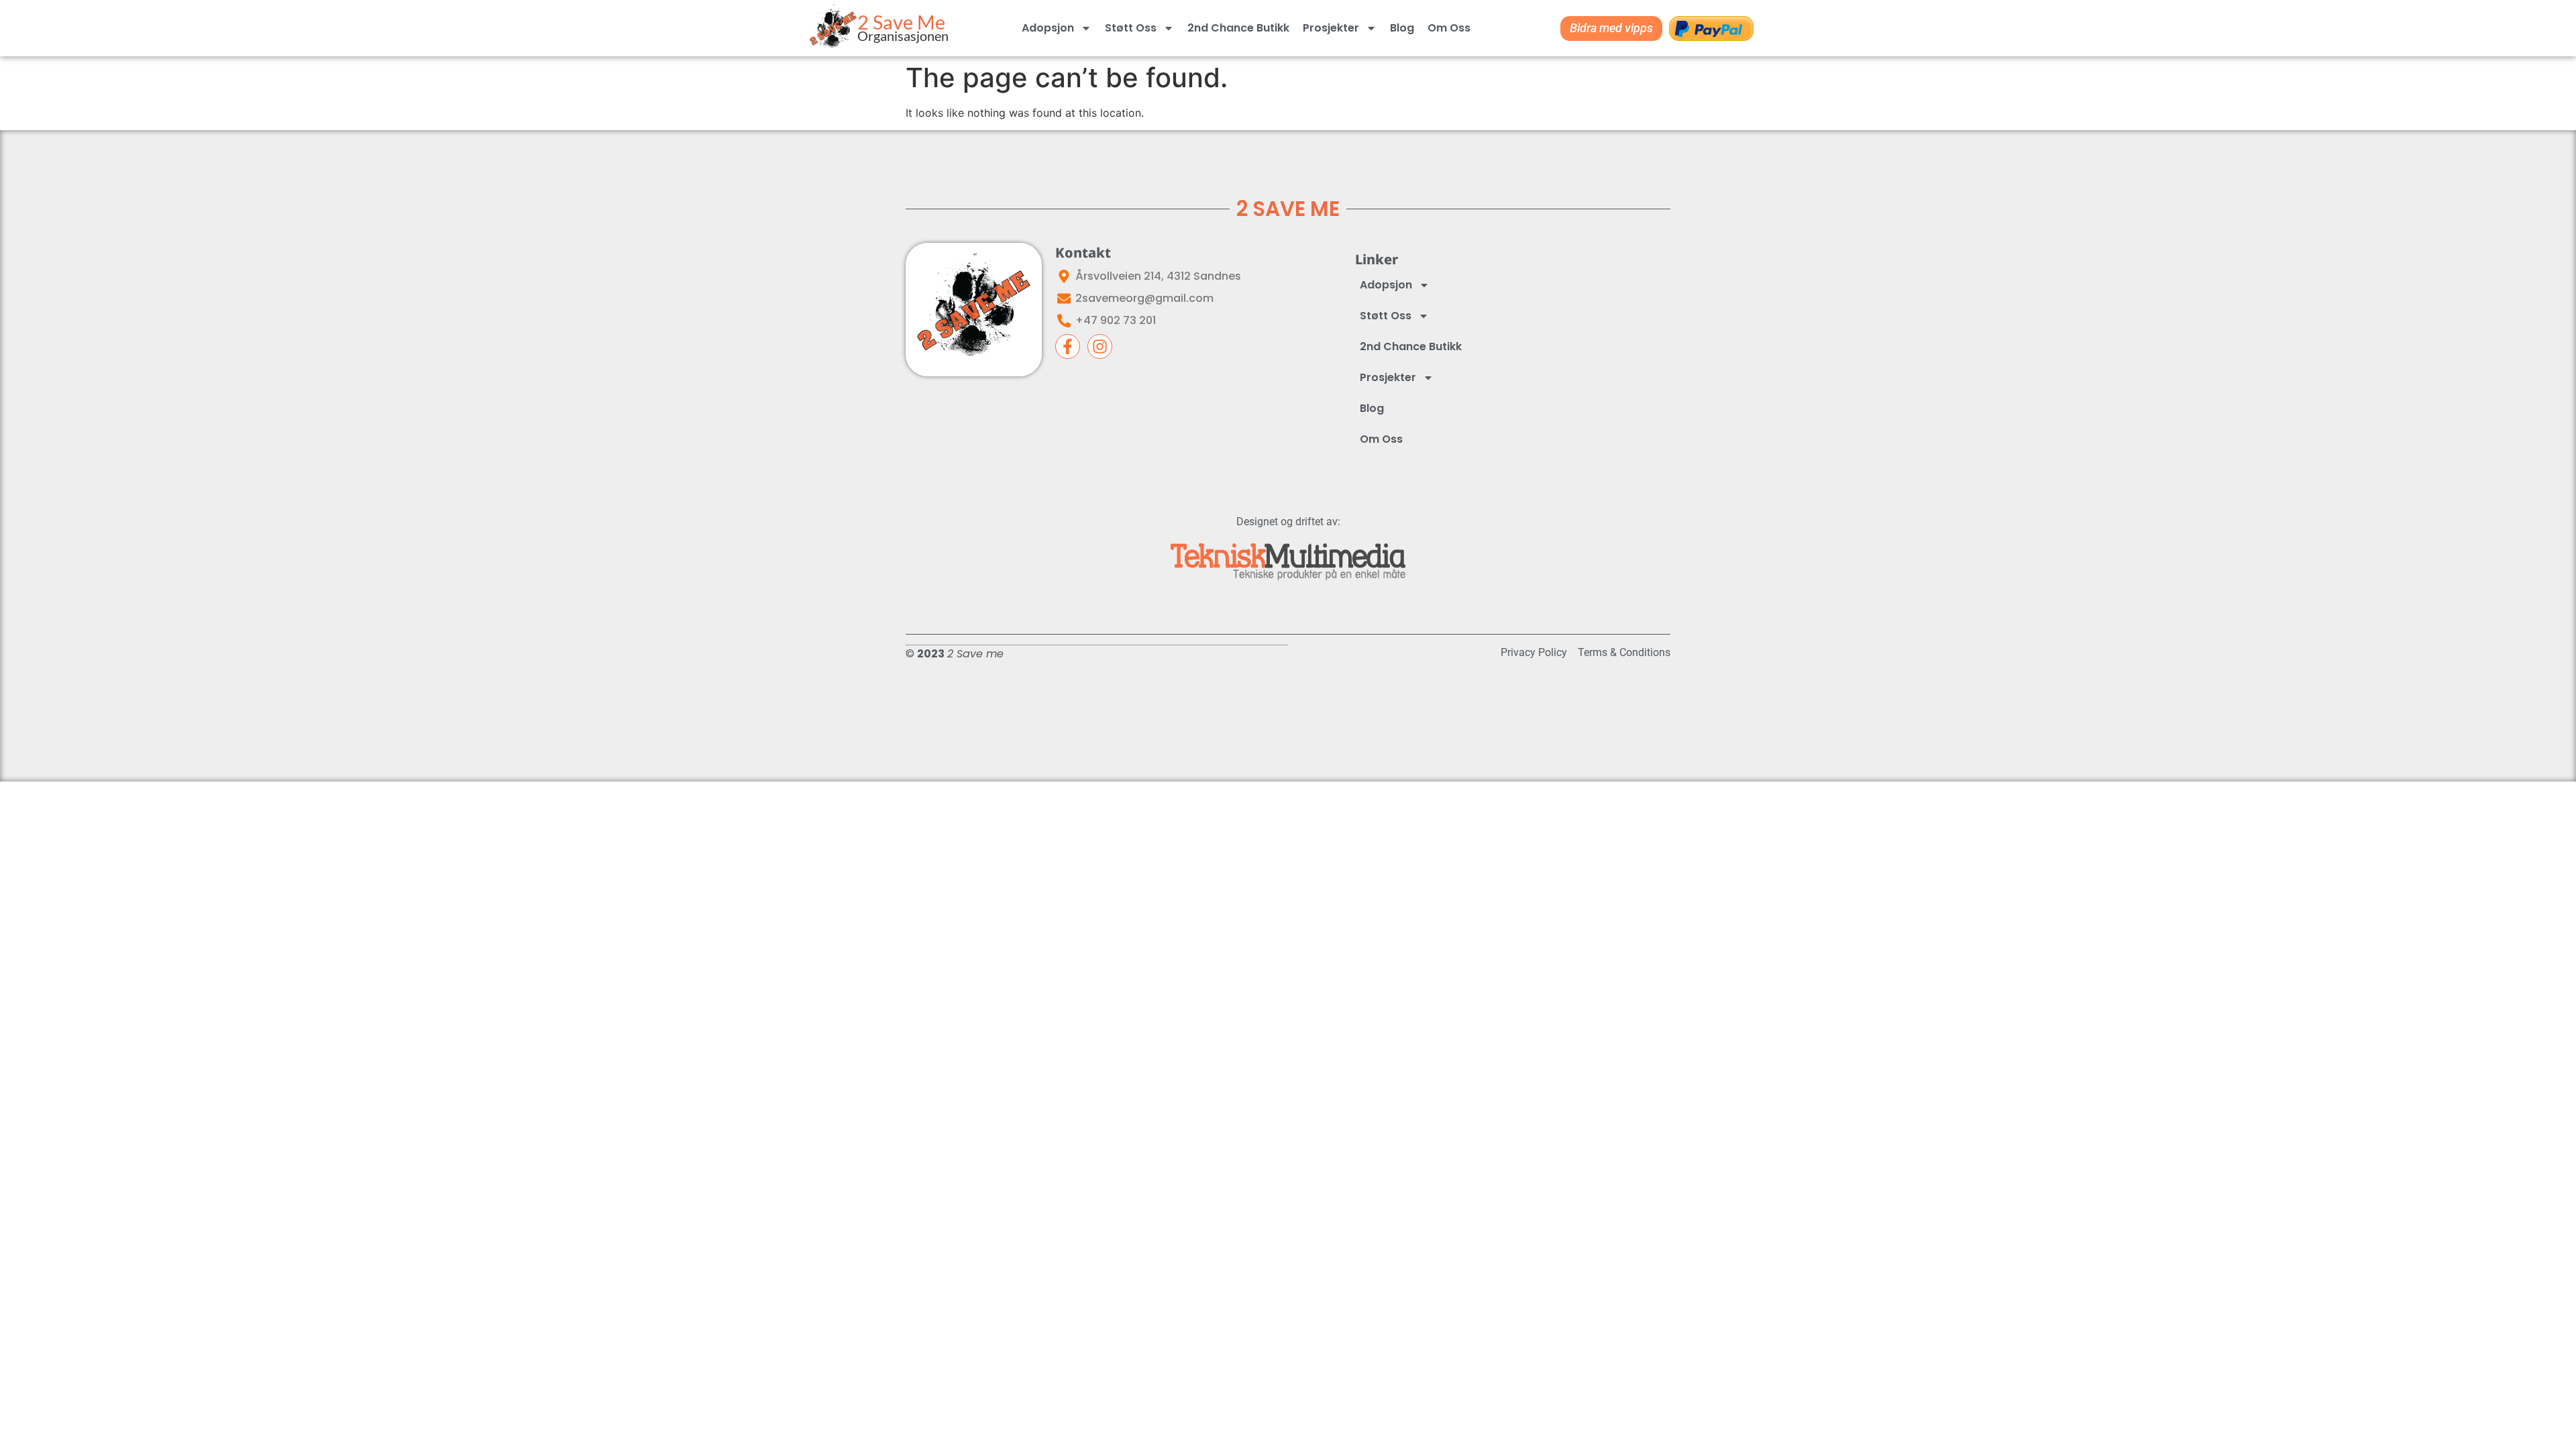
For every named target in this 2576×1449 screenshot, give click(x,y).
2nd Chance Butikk (1238, 28)
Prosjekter (1331, 28)
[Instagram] (1100, 346)
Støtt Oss (1131, 28)
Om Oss (1449, 28)
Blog (1402, 28)
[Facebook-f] (1068, 346)
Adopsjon (1048, 28)
